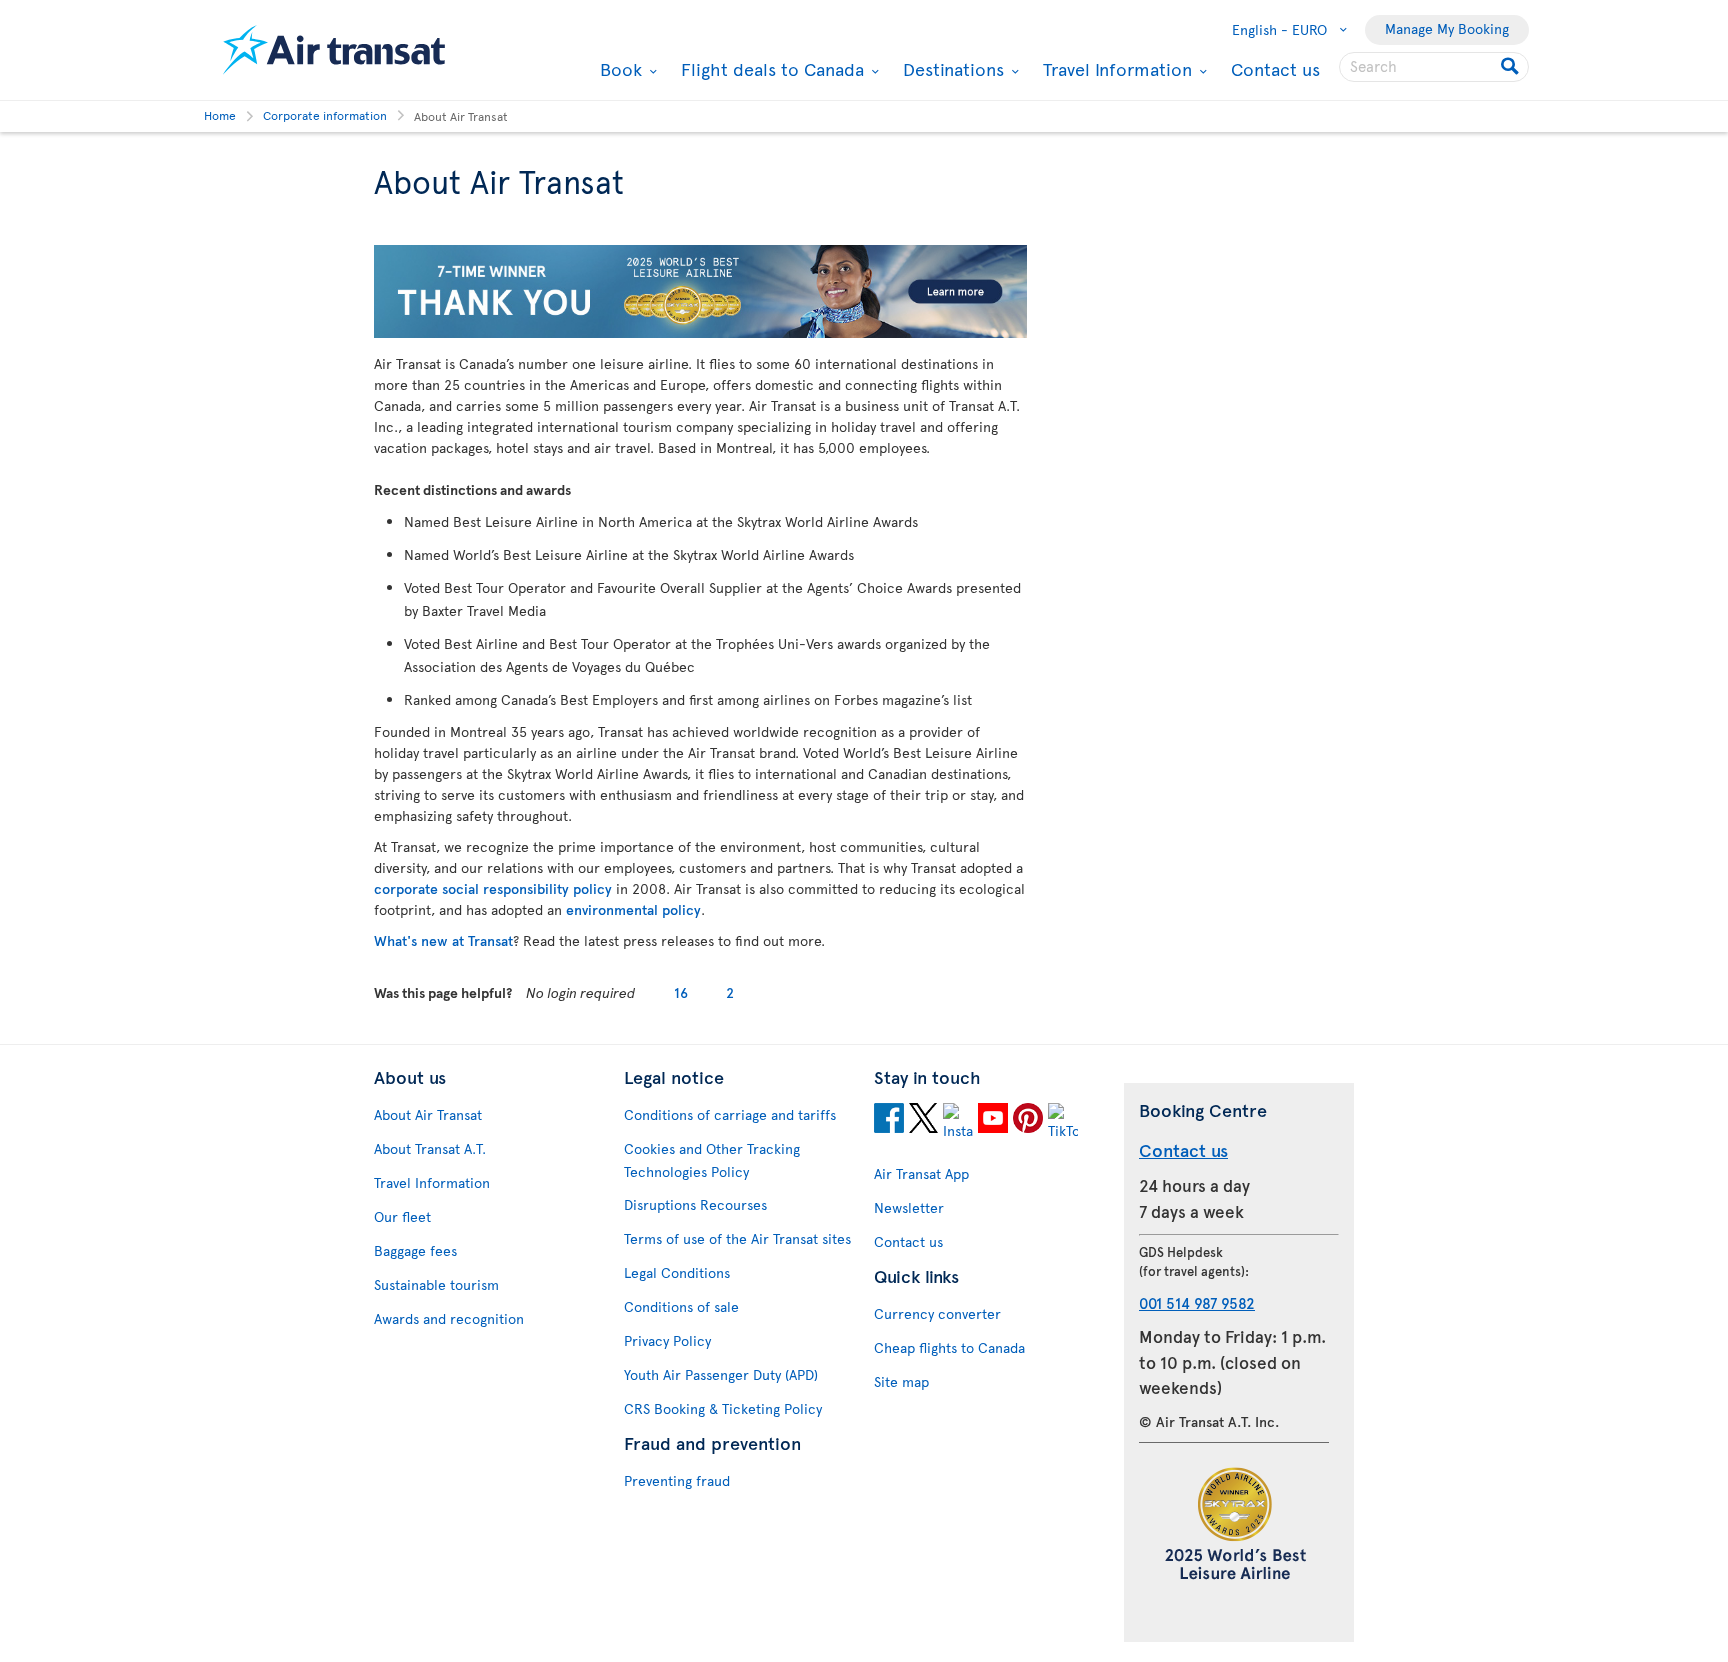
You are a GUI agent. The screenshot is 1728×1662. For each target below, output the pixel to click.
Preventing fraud (677, 1480)
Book (618, 69)
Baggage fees (415, 1250)
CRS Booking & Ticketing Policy (723, 1408)
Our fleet (402, 1216)
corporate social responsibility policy (493, 888)
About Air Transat (428, 1114)
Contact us (1275, 68)
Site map (901, 1381)
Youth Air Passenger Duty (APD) (721, 1374)
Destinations (951, 69)
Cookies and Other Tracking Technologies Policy (712, 1160)
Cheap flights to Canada (949, 1347)
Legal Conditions (677, 1272)
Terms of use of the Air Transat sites (737, 1238)
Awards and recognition (449, 1318)
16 (681, 992)
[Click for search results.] (1511, 67)
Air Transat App (921, 1173)
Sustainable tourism (436, 1284)
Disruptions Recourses (695, 1204)
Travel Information (1115, 69)
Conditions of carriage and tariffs (730, 1114)
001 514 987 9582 (1197, 1302)
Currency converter (937, 1313)
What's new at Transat (443, 940)
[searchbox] (1434, 67)
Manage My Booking (1447, 28)
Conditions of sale (681, 1306)
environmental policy (633, 909)
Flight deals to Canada (770, 69)
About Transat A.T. (430, 1148)
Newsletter (909, 1207)
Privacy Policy (667, 1340)
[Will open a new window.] (889, 1121)
